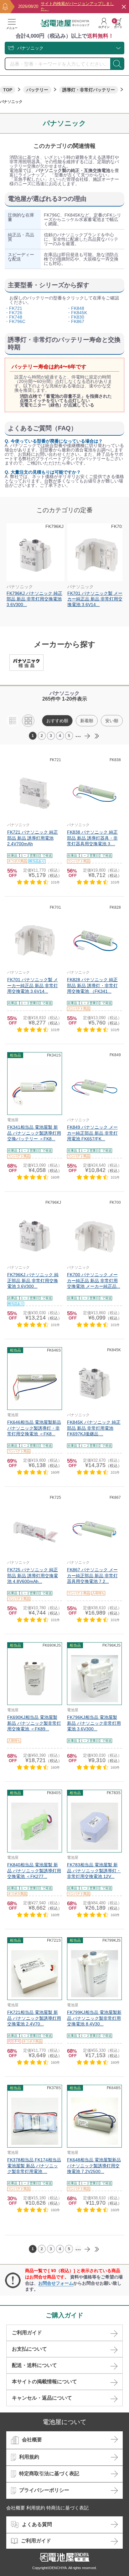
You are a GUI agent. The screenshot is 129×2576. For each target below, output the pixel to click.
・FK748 (13, 317)
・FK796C (15, 321)
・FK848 (75, 308)
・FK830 (75, 317)
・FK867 (75, 321)
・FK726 (13, 313)
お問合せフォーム (56, 2283)
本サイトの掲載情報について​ (44, 2382)
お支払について (29, 2349)
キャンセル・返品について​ (42, 2398)
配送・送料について (34, 2365)
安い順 (112, 721)
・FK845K (77, 313)
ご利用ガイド (27, 2333)
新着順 (87, 721)
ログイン (104, 27)
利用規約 (29, 2457)
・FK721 (13, 308)
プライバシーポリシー (44, 2490)
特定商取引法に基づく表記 (49, 2474)
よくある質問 (37, 2524)
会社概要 (32, 2440)
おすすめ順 (57, 721)
